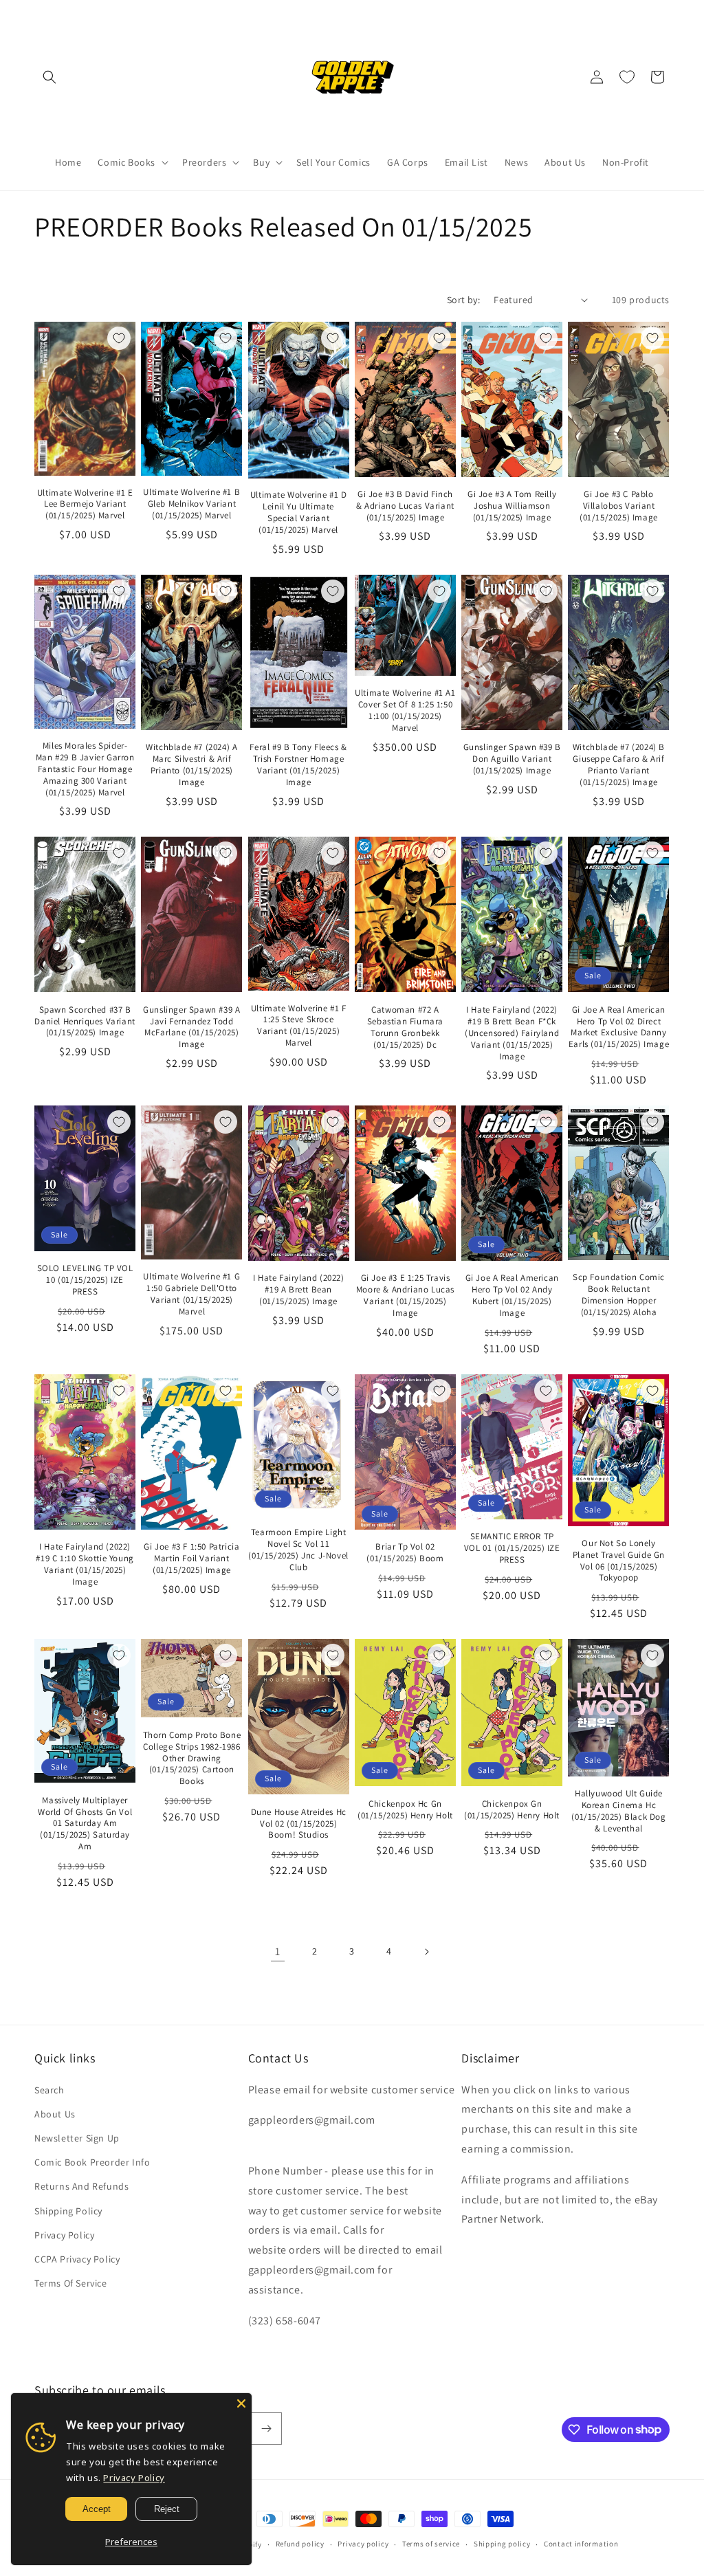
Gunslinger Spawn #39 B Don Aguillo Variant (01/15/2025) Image (512, 759)
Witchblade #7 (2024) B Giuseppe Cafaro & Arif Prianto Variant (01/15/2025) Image (619, 765)
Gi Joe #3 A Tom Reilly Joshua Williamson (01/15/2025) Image (512, 506)
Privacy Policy (64, 2235)
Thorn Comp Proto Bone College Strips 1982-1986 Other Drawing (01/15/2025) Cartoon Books (192, 1759)
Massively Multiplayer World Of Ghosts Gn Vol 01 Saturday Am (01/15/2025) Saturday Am (85, 1824)
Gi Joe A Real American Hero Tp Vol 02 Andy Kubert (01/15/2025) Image (512, 1296)
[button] (49, 77)
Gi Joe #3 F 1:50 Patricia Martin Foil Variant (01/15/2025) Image (191, 1559)
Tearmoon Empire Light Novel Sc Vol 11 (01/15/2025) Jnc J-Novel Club (298, 1550)
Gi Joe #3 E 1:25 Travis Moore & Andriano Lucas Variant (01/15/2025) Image (405, 1296)
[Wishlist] (627, 77)
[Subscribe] (266, 2429)
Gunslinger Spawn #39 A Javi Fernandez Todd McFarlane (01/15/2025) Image (191, 1027)
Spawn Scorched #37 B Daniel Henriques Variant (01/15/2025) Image (85, 1022)
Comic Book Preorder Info (92, 2162)
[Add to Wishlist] (119, 338)
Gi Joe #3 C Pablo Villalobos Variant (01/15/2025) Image (619, 506)
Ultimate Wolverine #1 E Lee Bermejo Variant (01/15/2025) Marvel (85, 505)
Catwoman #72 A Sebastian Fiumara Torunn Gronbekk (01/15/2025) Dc (405, 1027)
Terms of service (431, 2544)
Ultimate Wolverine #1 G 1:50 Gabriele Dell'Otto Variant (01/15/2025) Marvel (191, 1294)
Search (49, 2090)
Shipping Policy (68, 2211)
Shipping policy (502, 2544)
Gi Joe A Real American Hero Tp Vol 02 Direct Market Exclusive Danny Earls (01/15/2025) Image (619, 1027)
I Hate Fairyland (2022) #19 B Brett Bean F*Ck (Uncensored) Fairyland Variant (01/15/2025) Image (512, 1033)
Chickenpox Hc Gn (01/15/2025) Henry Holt (405, 1810)
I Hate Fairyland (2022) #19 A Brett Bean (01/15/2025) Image (299, 1290)
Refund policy (300, 2544)
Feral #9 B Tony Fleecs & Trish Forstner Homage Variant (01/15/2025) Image (298, 765)
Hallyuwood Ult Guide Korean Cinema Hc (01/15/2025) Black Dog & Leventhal (618, 1811)
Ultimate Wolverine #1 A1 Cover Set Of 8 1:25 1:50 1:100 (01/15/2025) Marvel (405, 711)
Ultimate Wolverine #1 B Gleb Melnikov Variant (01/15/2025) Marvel (191, 504)
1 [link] (278, 1951)
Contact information (581, 2544)
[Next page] (426, 1952)
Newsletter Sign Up (77, 2138)
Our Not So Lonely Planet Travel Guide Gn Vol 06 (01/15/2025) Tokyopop (619, 1561)
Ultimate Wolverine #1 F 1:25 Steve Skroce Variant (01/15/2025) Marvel (299, 1026)
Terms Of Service (71, 2283)
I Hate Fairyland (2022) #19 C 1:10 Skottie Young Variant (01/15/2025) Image (85, 1564)
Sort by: (463, 300)
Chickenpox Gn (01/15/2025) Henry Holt (512, 1810)
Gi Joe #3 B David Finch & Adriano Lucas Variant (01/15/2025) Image (405, 506)
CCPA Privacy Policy (77, 2259)
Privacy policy (363, 2544)
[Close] (241, 2403)
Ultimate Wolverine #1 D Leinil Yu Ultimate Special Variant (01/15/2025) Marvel (299, 513)
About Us (55, 2114)
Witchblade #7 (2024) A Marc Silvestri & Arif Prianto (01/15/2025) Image (191, 765)
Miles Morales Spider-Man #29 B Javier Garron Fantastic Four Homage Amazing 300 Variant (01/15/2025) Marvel (85, 769)
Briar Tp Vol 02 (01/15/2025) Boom (405, 1553)
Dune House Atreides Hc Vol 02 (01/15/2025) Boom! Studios (299, 1824)
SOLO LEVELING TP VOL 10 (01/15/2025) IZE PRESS (85, 1280)
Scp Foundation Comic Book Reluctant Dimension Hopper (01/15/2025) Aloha (619, 1295)
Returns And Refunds (81, 2186)
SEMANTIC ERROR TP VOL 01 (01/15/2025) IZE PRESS (512, 1548)
